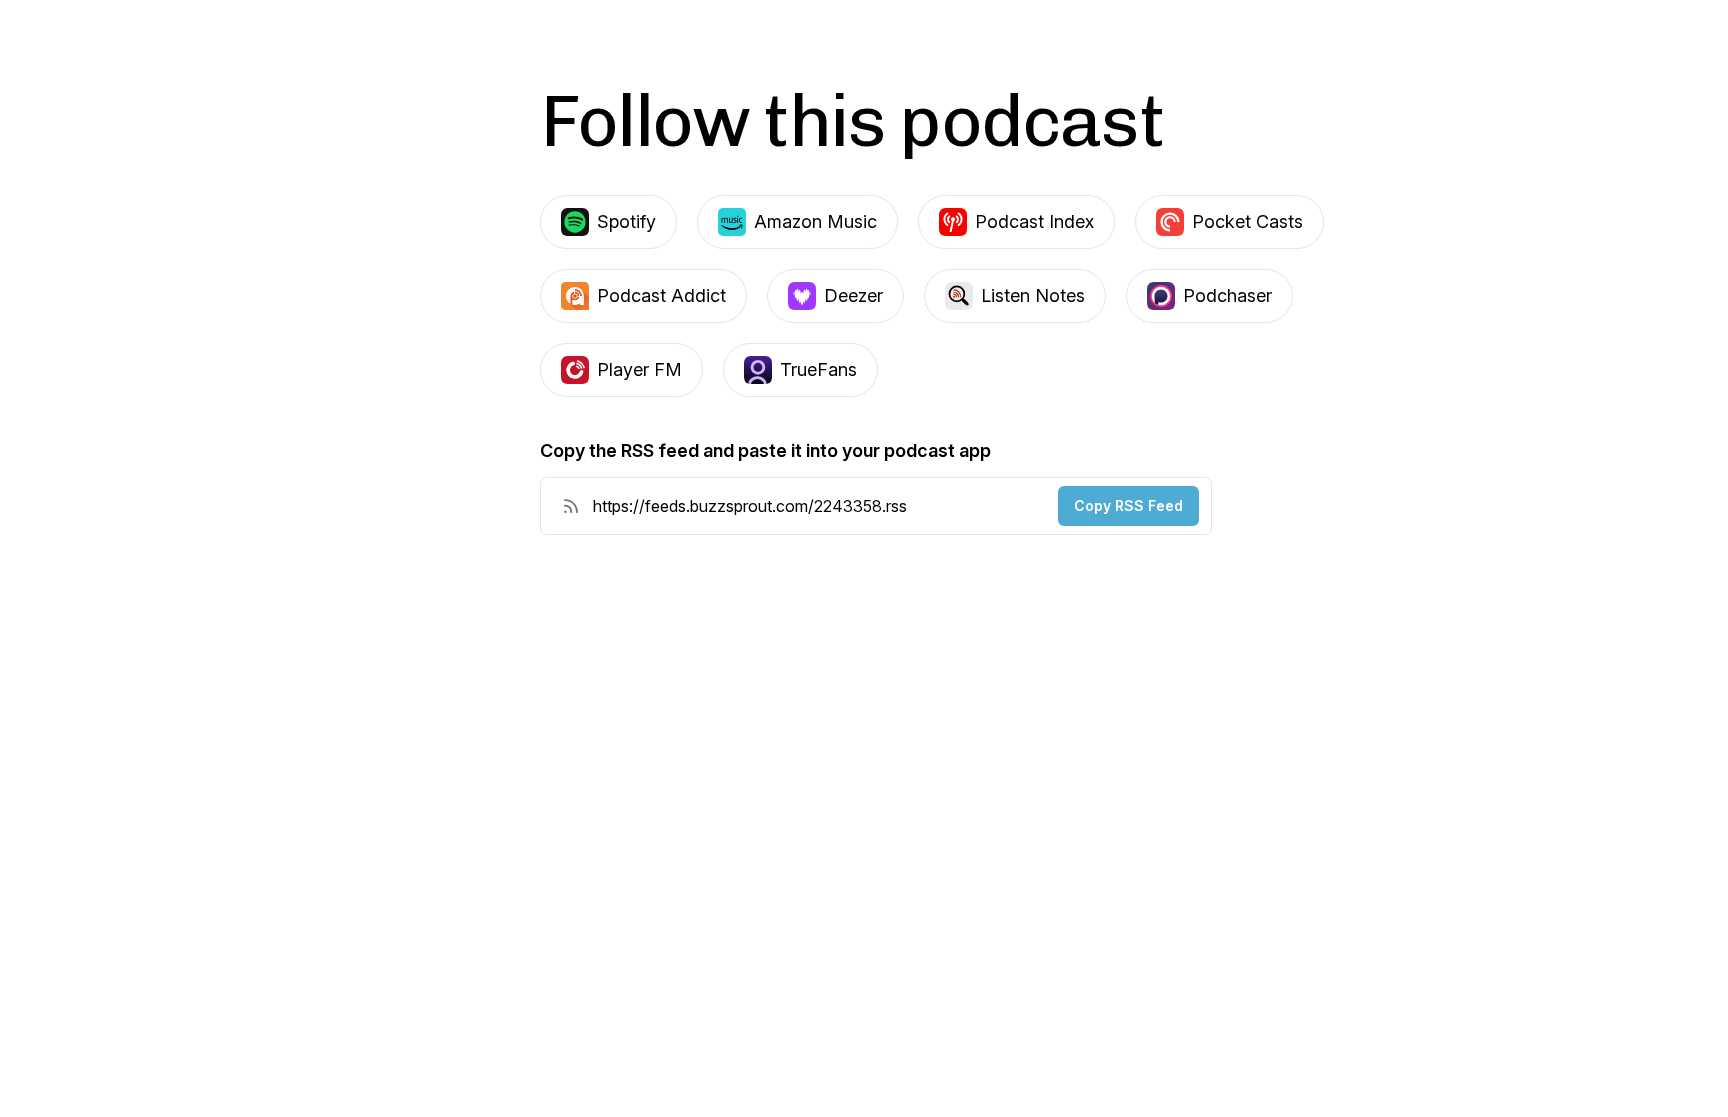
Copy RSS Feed (1128, 505)
